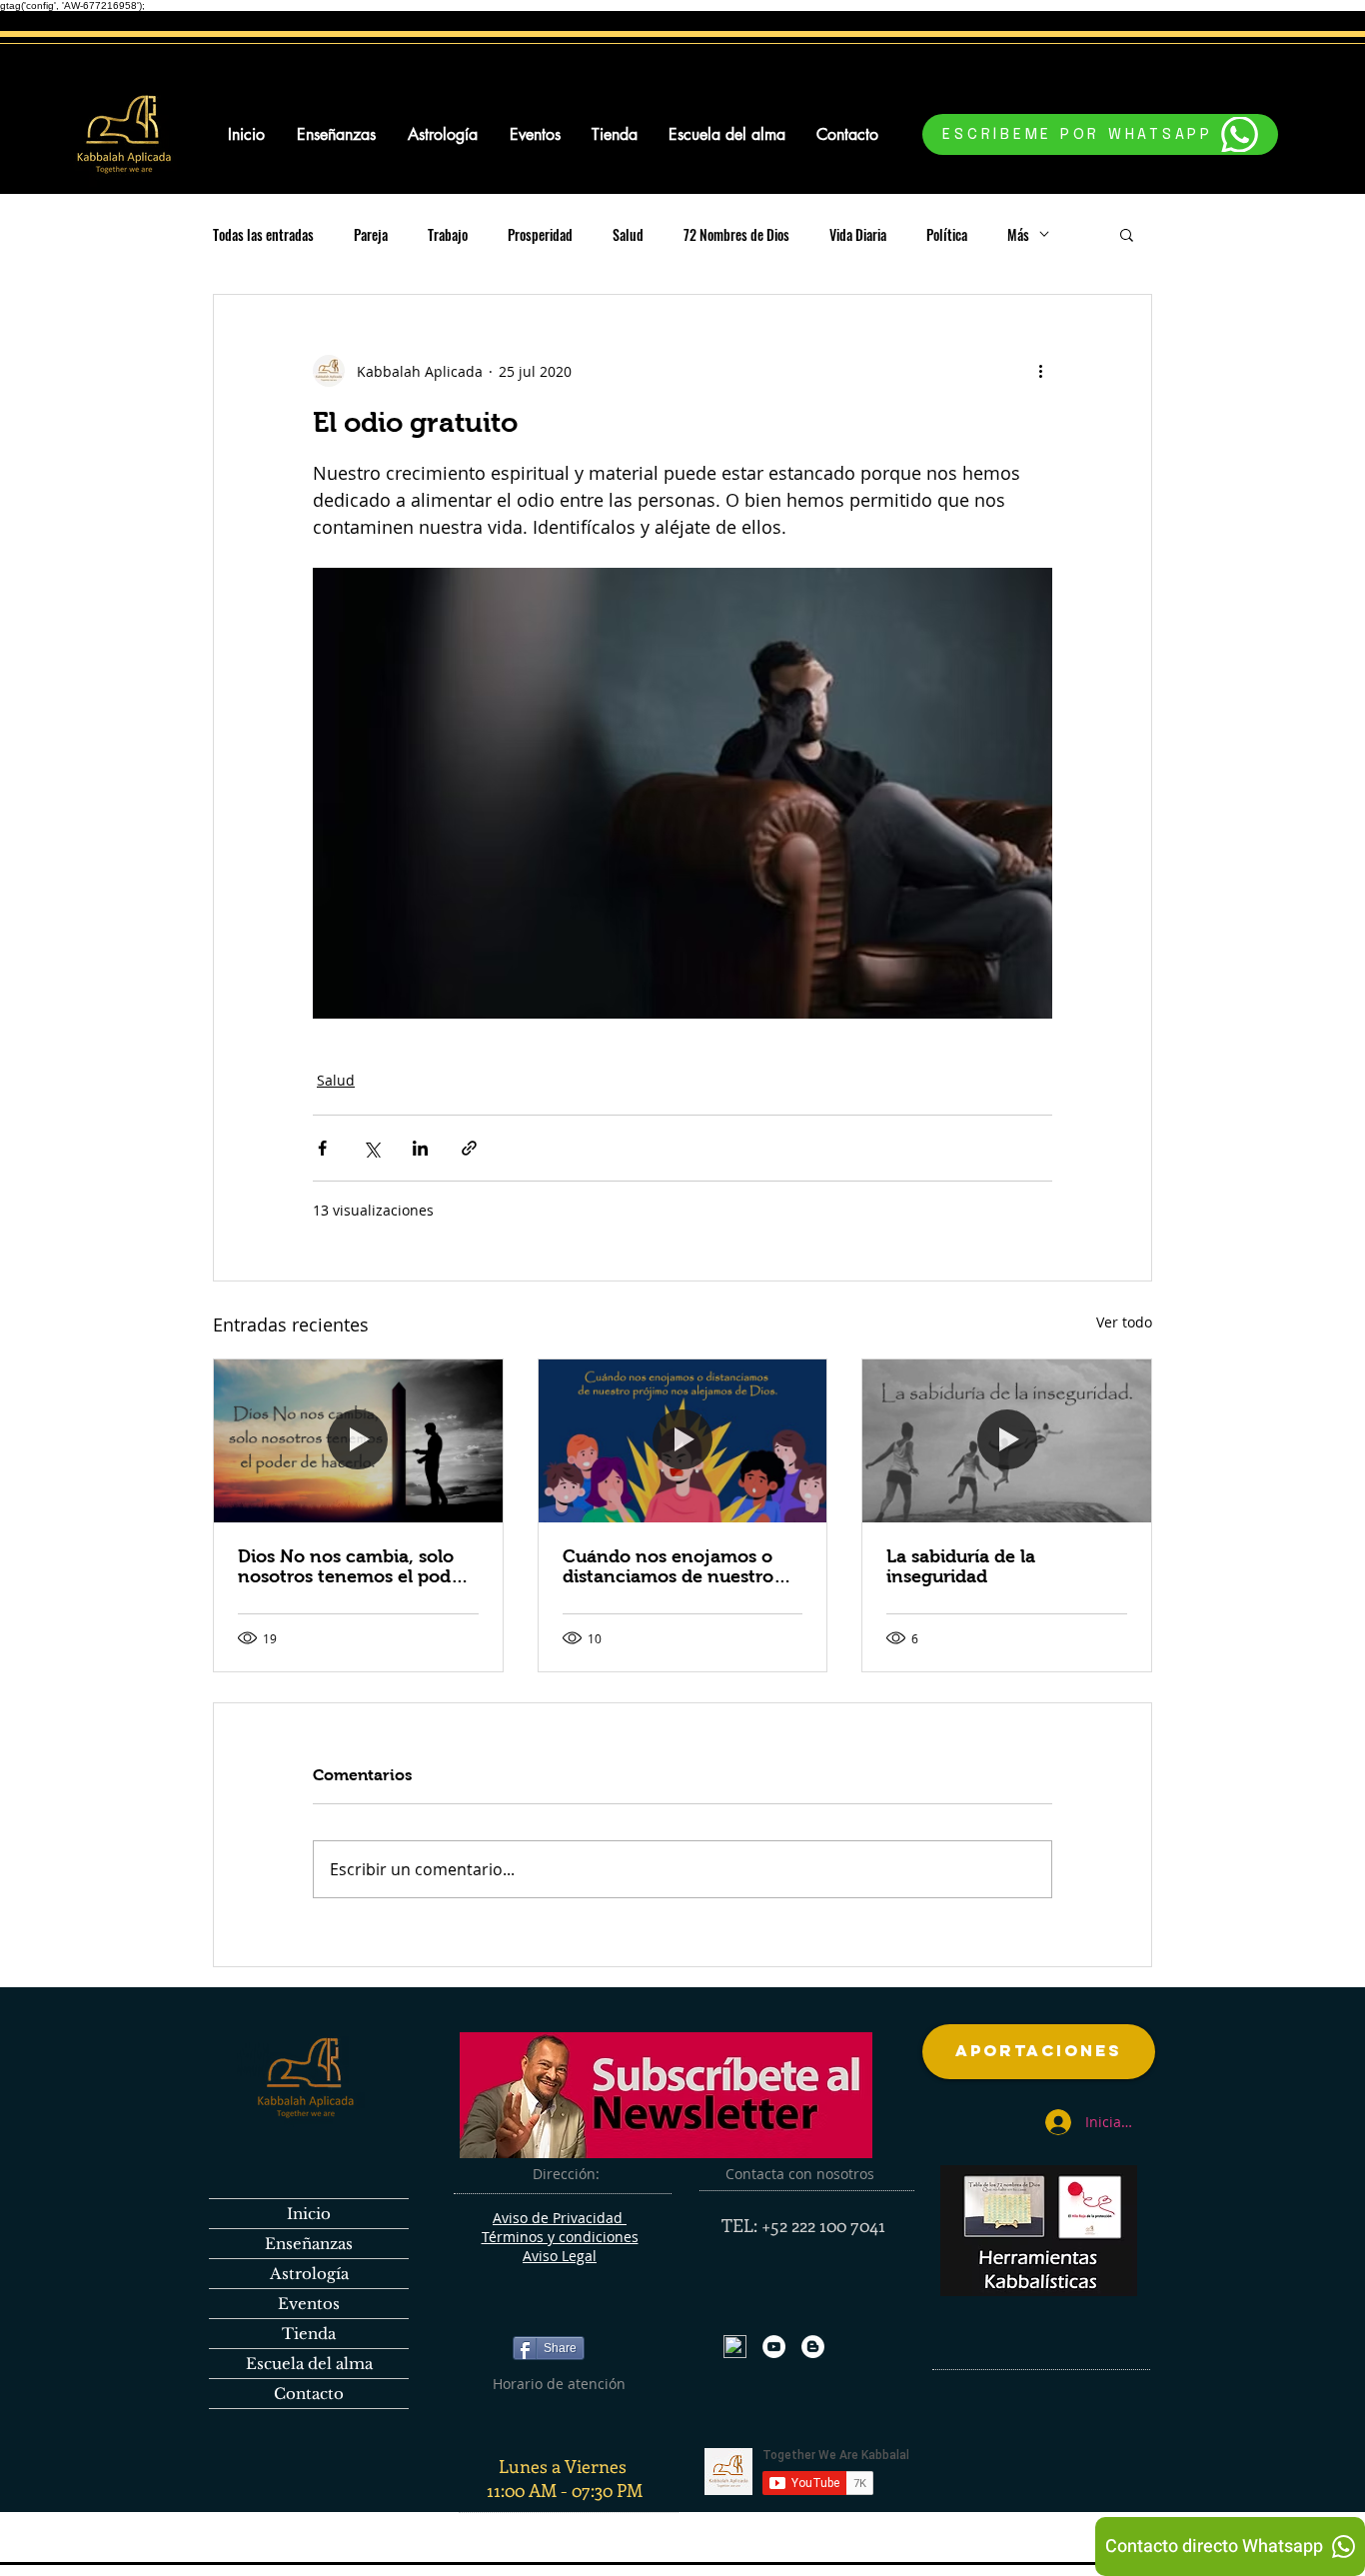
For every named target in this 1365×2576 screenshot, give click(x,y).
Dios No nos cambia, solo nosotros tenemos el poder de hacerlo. (353, 1566)
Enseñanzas (309, 2244)
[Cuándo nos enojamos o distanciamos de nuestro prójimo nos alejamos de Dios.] (683, 1440)
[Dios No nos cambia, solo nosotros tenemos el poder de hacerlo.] (358, 1440)
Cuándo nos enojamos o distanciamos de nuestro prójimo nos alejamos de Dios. (669, 1566)
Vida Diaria (858, 234)
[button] (1127, 234)
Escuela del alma (309, 2364)
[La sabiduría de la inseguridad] (1007, 1440)
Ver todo (1124, 1322)
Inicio (309, 2214)
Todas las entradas (263, 234)
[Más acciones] (1040, 371)
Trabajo (448, 234)
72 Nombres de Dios (736, 234)
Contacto (309, 2394)
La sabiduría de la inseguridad (961, 1566)
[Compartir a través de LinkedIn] (420, 1148)
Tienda (309, 2334)
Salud (628, 234)
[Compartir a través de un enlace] (469, 1148)
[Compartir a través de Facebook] (322, 1148)
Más (1018, 234)
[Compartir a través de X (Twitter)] (371, 1148)
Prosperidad (540, 234)
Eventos (309, 2304)
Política (947, 234)
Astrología (309, 2274)
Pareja (371, 234)
